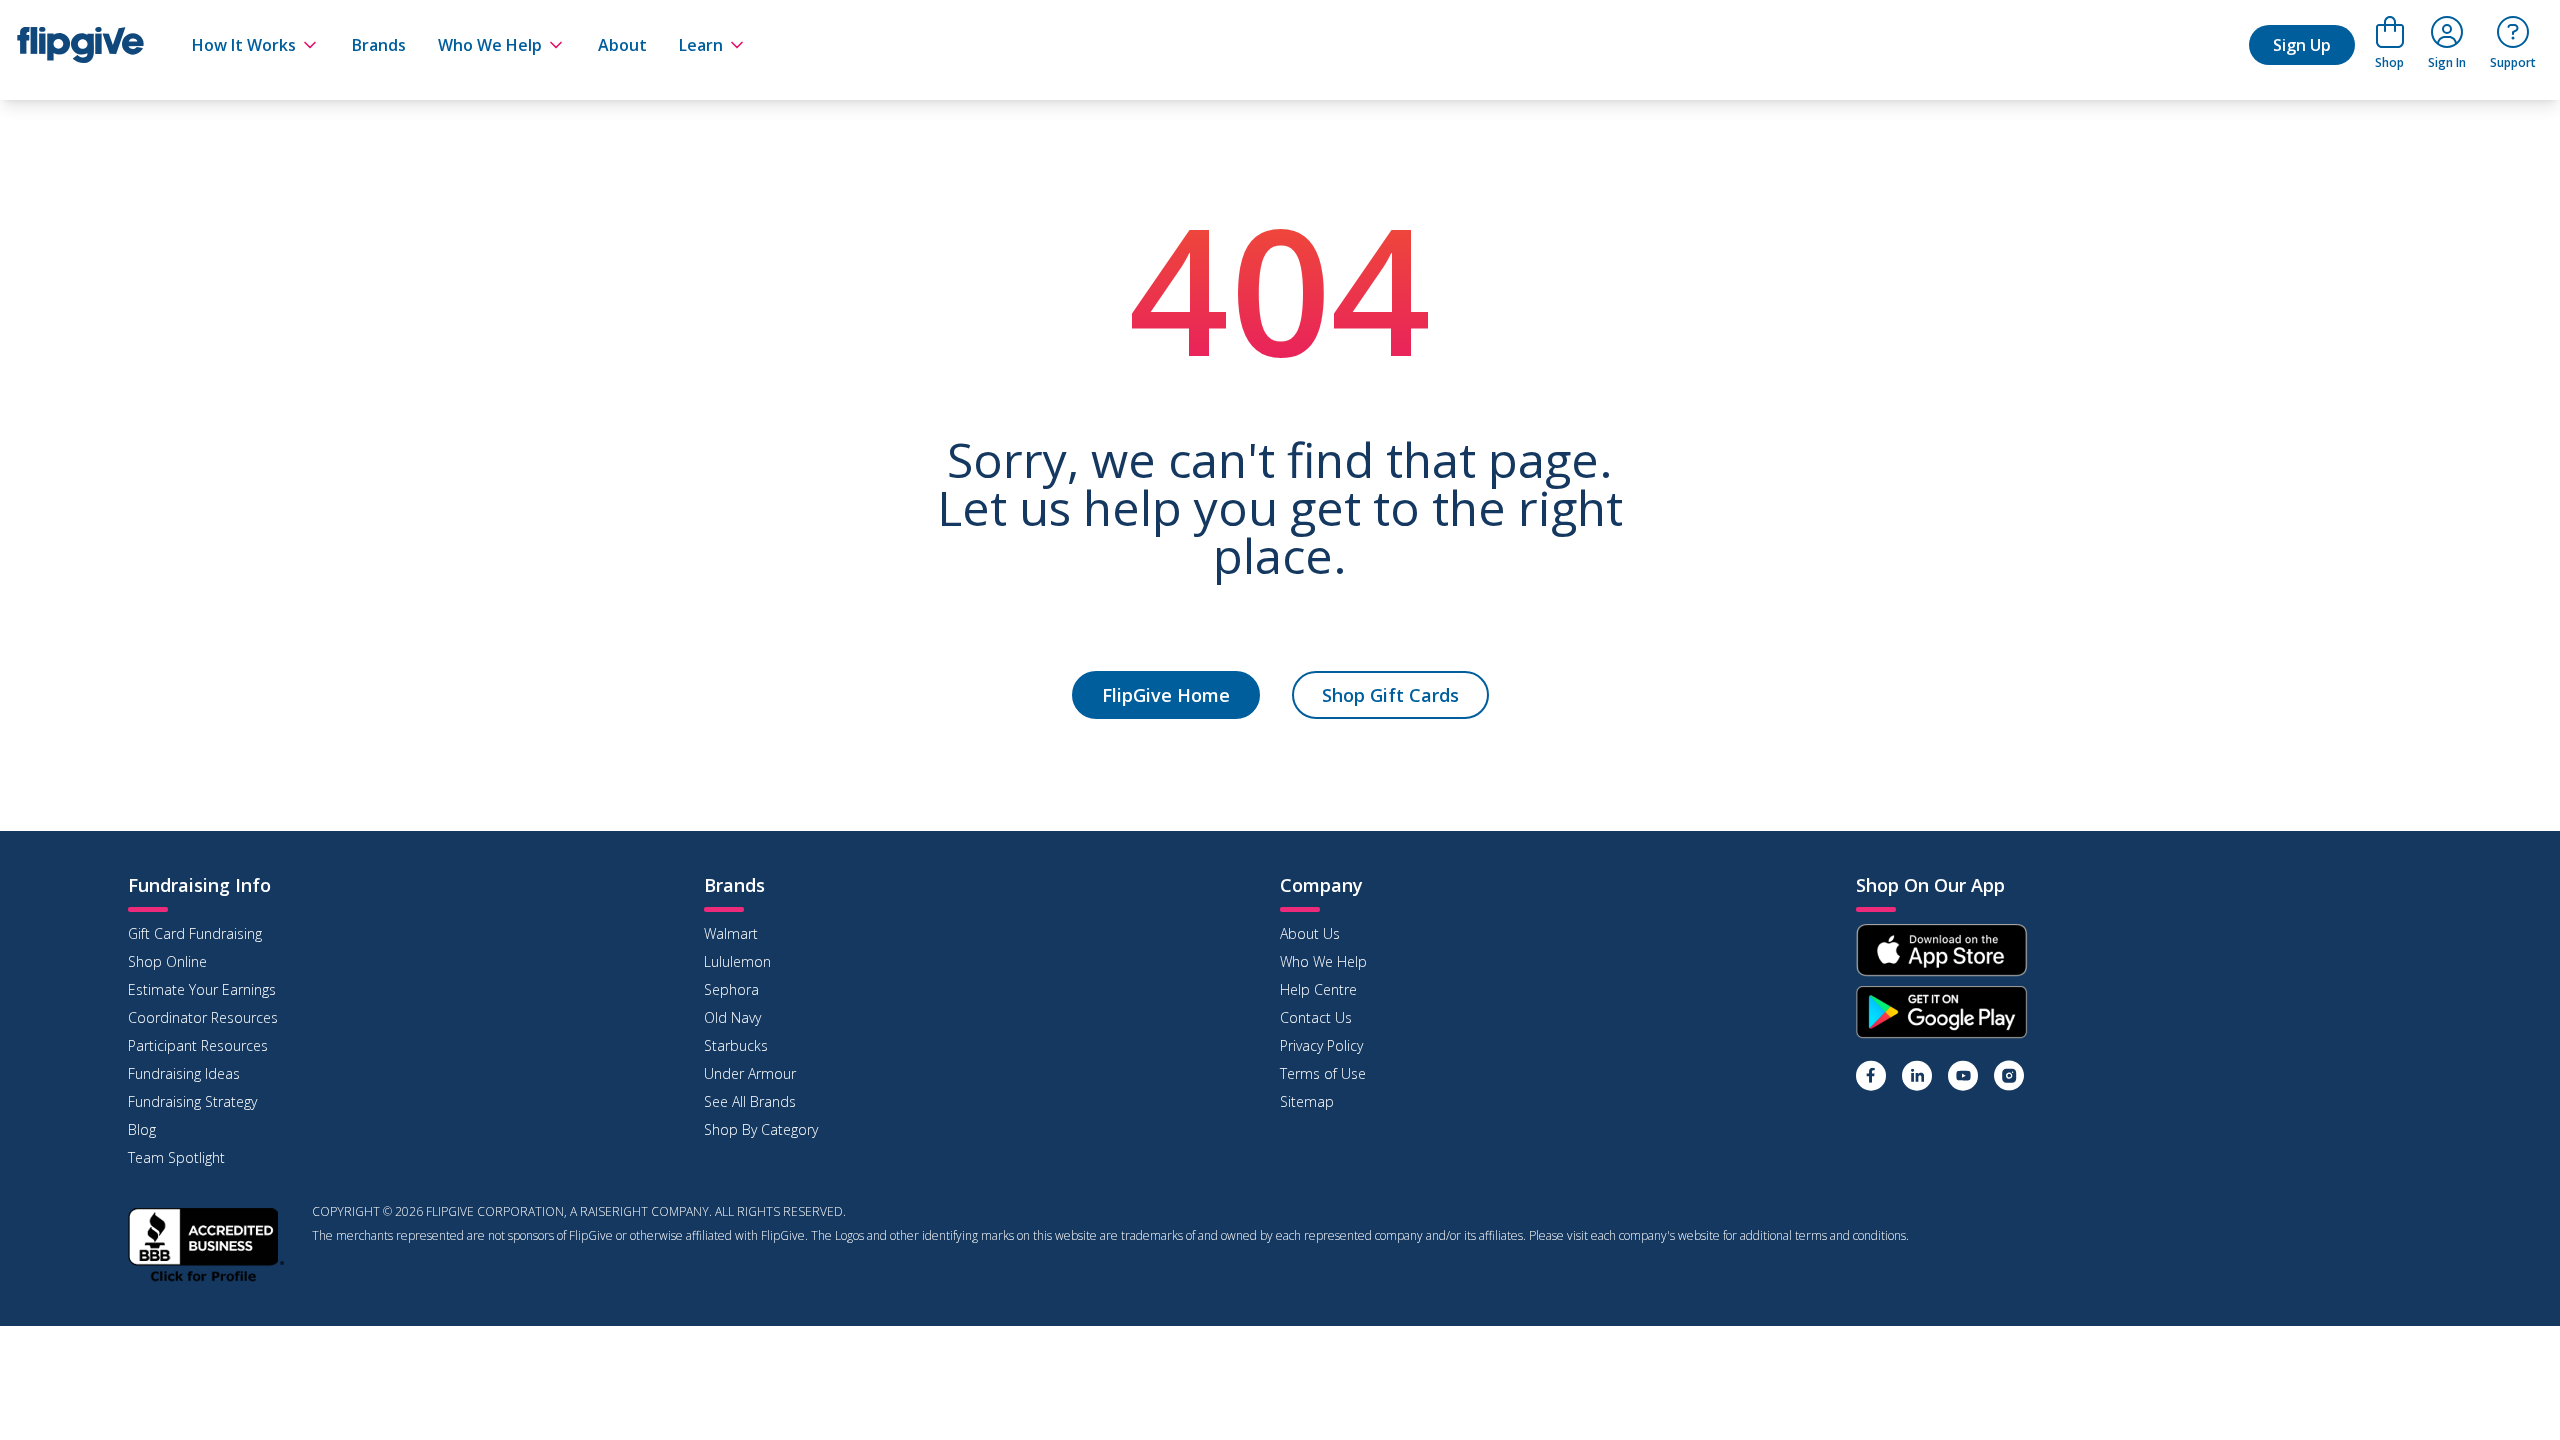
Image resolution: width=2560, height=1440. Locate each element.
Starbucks (736, 1045)
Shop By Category (761, 1129)
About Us (1310, 933)
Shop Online (167, 961)
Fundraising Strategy (192, 1101)
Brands (379, 45)
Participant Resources (198, 1045)
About (622, 45)
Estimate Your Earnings (202, 989)
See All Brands (750, 1101)
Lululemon (737, 961)
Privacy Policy (1321, 1045)
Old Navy (732, 1017)
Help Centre (1318, 989)
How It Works (244, 45)
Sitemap (1307, 1101)
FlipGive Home (1166, 695)
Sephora (731, 989)
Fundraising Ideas (184, 1073)
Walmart (731, 933)
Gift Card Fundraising (195, 933)
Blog (142, 1129)
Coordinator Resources (203, 1017)
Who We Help (490, 45)
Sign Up (2302, 45)
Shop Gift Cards (1390, 695)
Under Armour (750, 1073)
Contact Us (1316, 1017)
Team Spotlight (176, 1157)
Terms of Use (1323, 1073)
